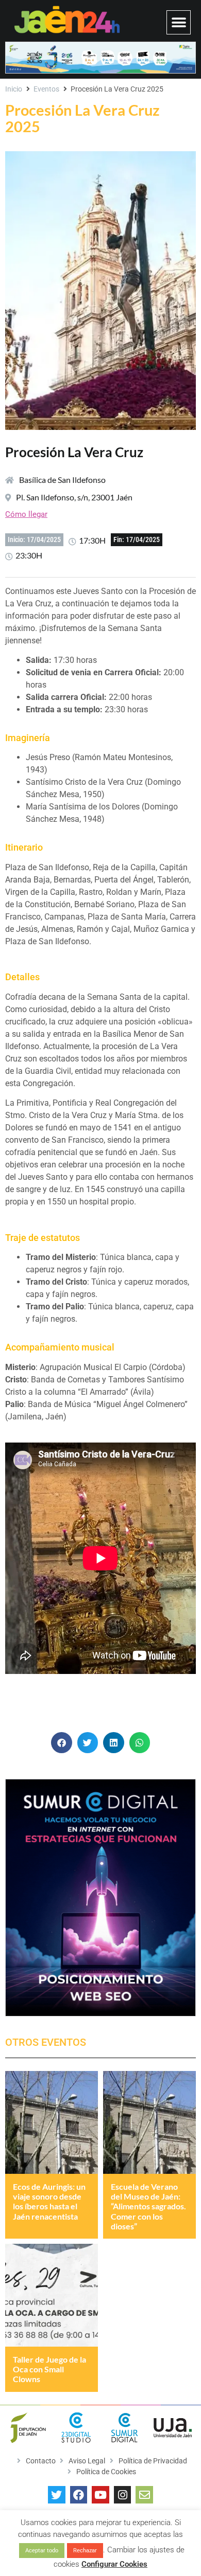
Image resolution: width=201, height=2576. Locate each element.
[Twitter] (57, 2495)
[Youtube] (100, 2495)
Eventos (46, 89)
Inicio (14, 89)
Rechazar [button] (85, 2551)
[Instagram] (123, 2495)
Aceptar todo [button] (42, 2551)
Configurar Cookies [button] (114, 2564)
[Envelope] (144, 2495)
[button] (179, 22)
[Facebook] (79, 2495)
